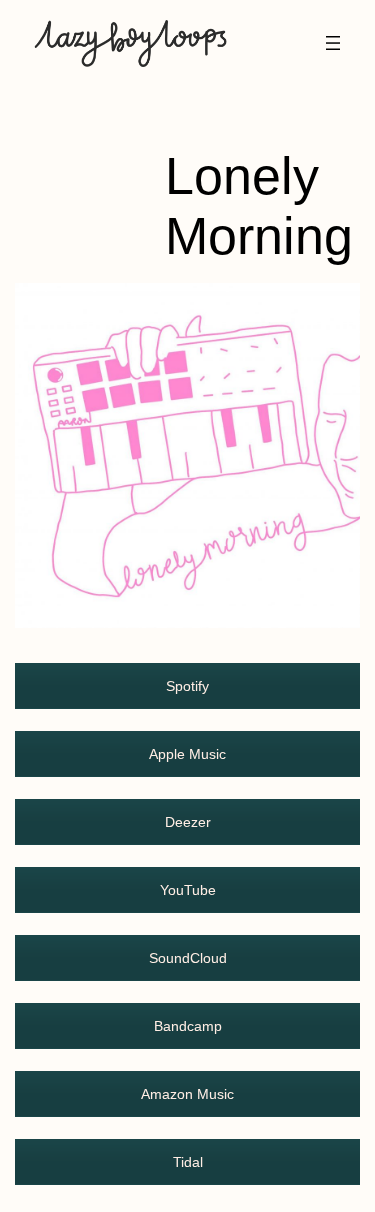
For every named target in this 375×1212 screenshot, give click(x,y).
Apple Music (187, 754)
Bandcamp (188, 1026)
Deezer (188, 822)
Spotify (187, 686)
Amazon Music (187, 1094)
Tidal (188, 1162)
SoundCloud (188, 958)
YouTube (188, 890)
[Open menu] (333, 43)
